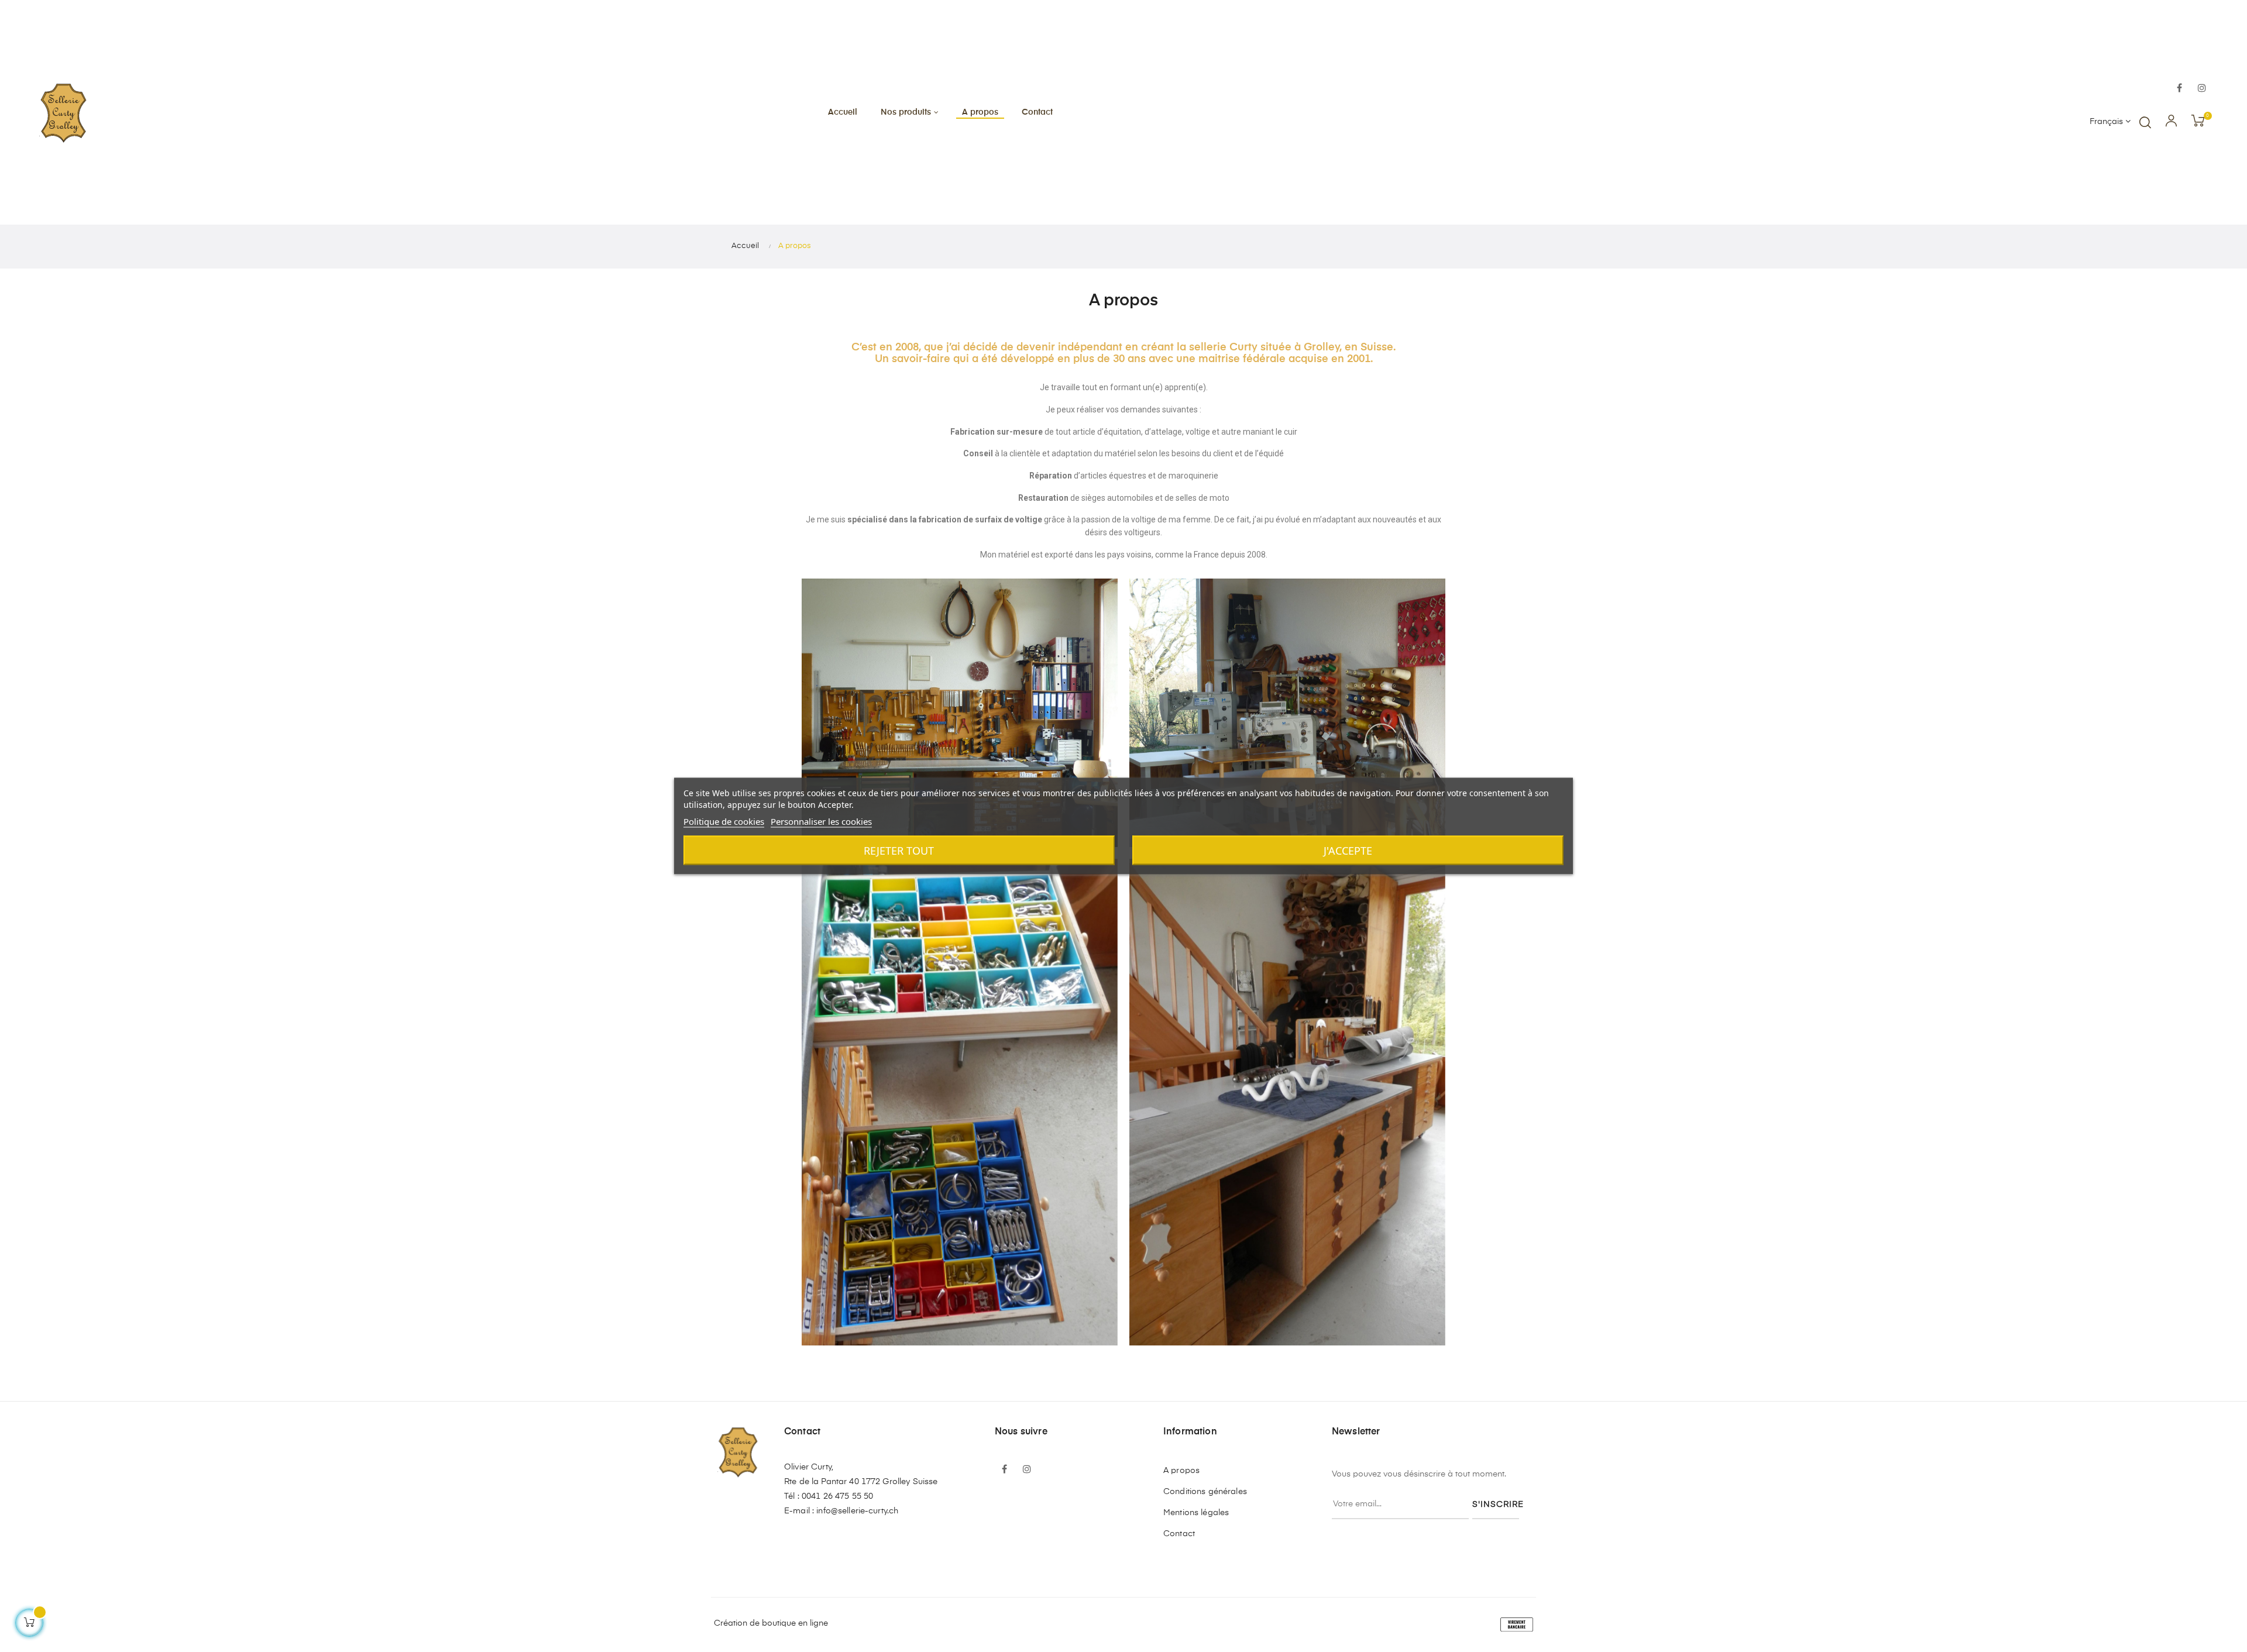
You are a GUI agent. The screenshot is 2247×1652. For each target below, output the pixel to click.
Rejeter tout (899, 851)
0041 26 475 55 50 (837, 1496)
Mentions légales (1196, 1513)
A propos (1181, 1471)
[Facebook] (2180, 89)
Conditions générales (1205, 1492)
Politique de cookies (724, 821)
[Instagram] (2202, 89)
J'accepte (1348, 851)
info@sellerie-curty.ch (857, 1511)
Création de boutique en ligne (771, 1623)
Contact (1179, 1534)
